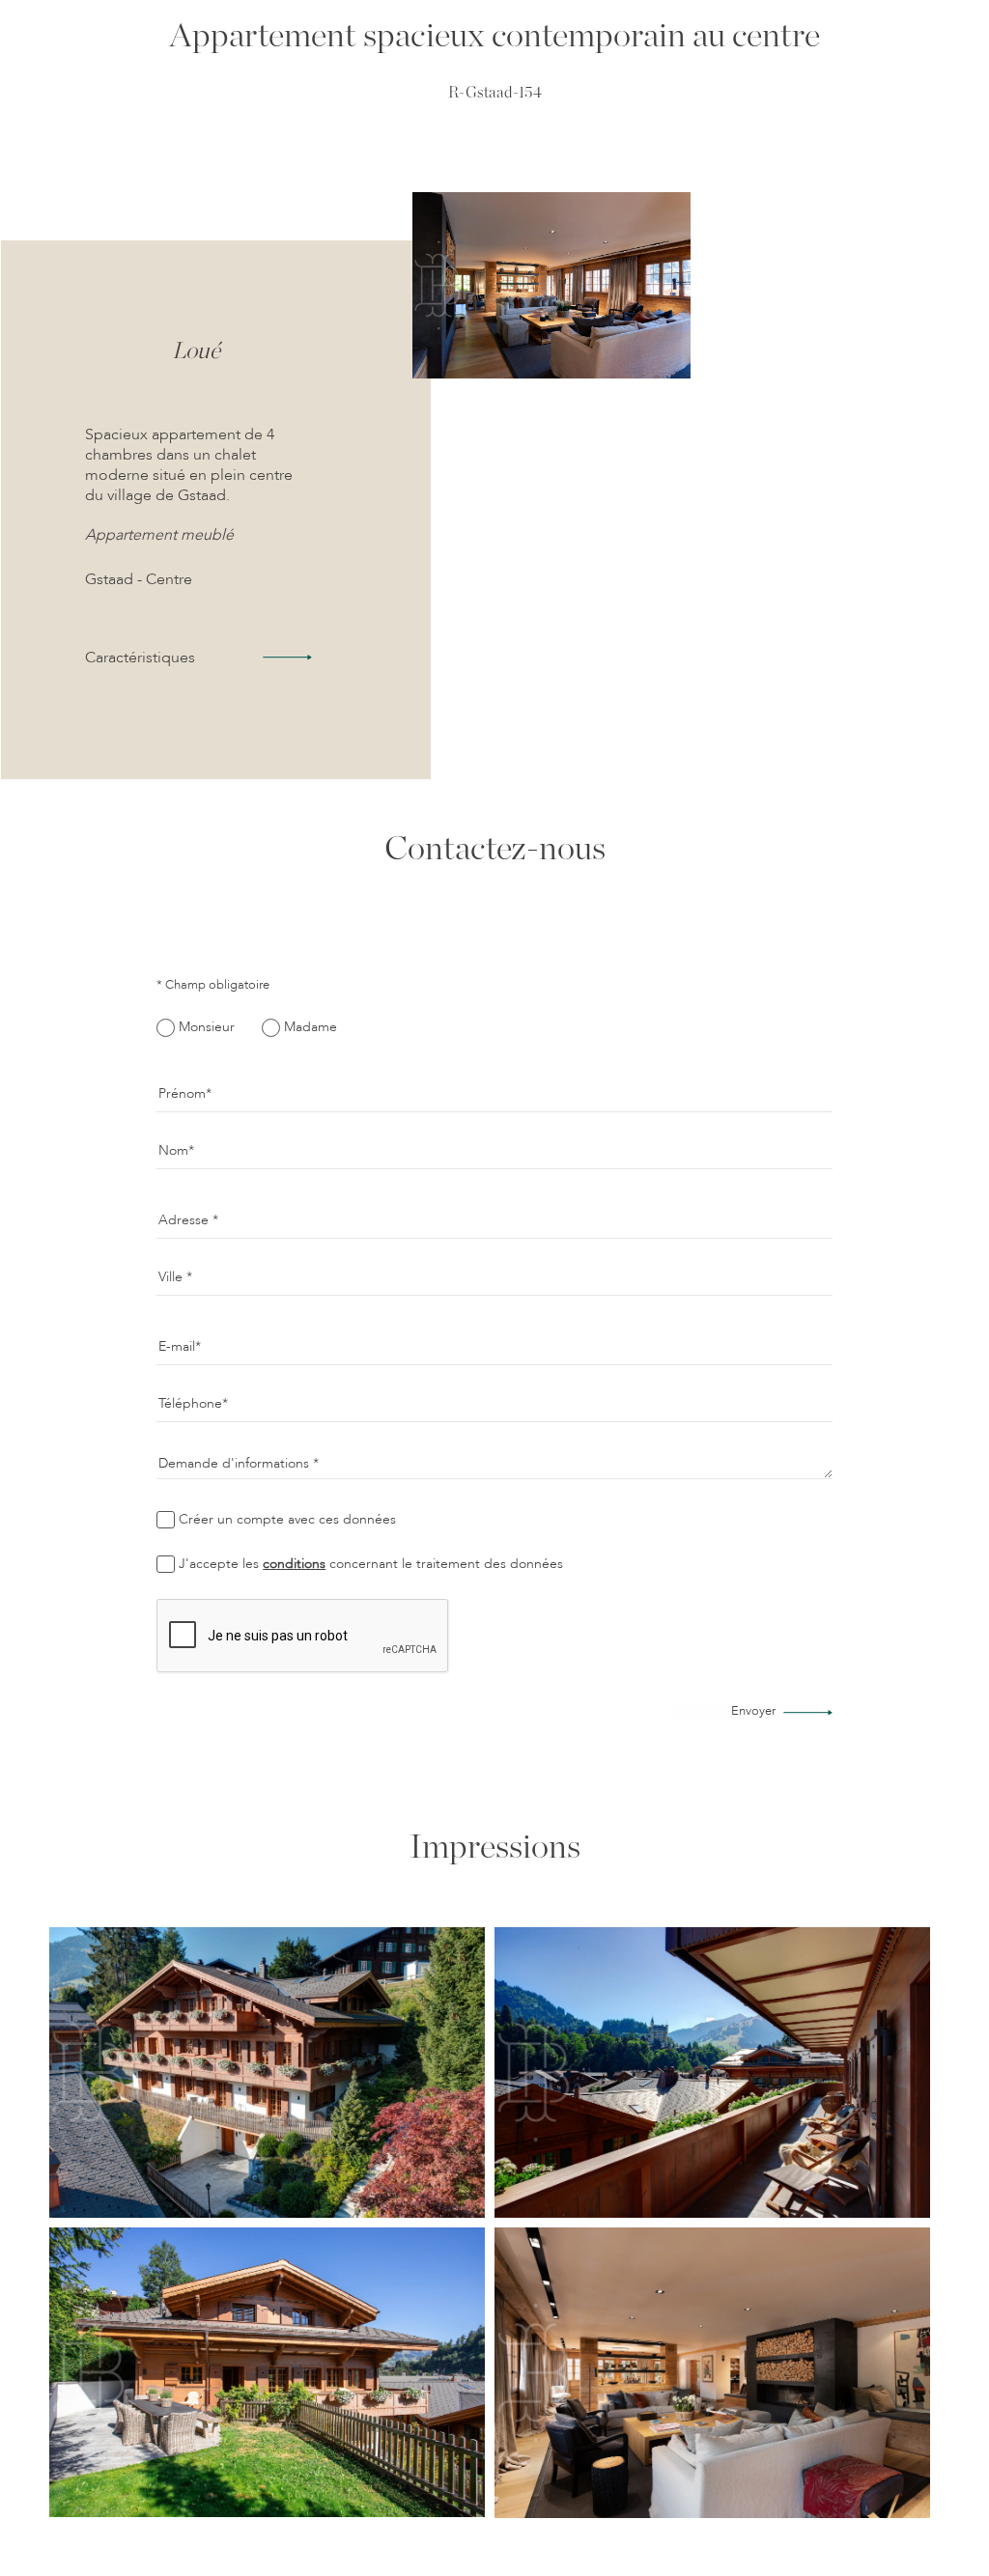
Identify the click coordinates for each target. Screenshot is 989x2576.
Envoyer (753, 1711)
